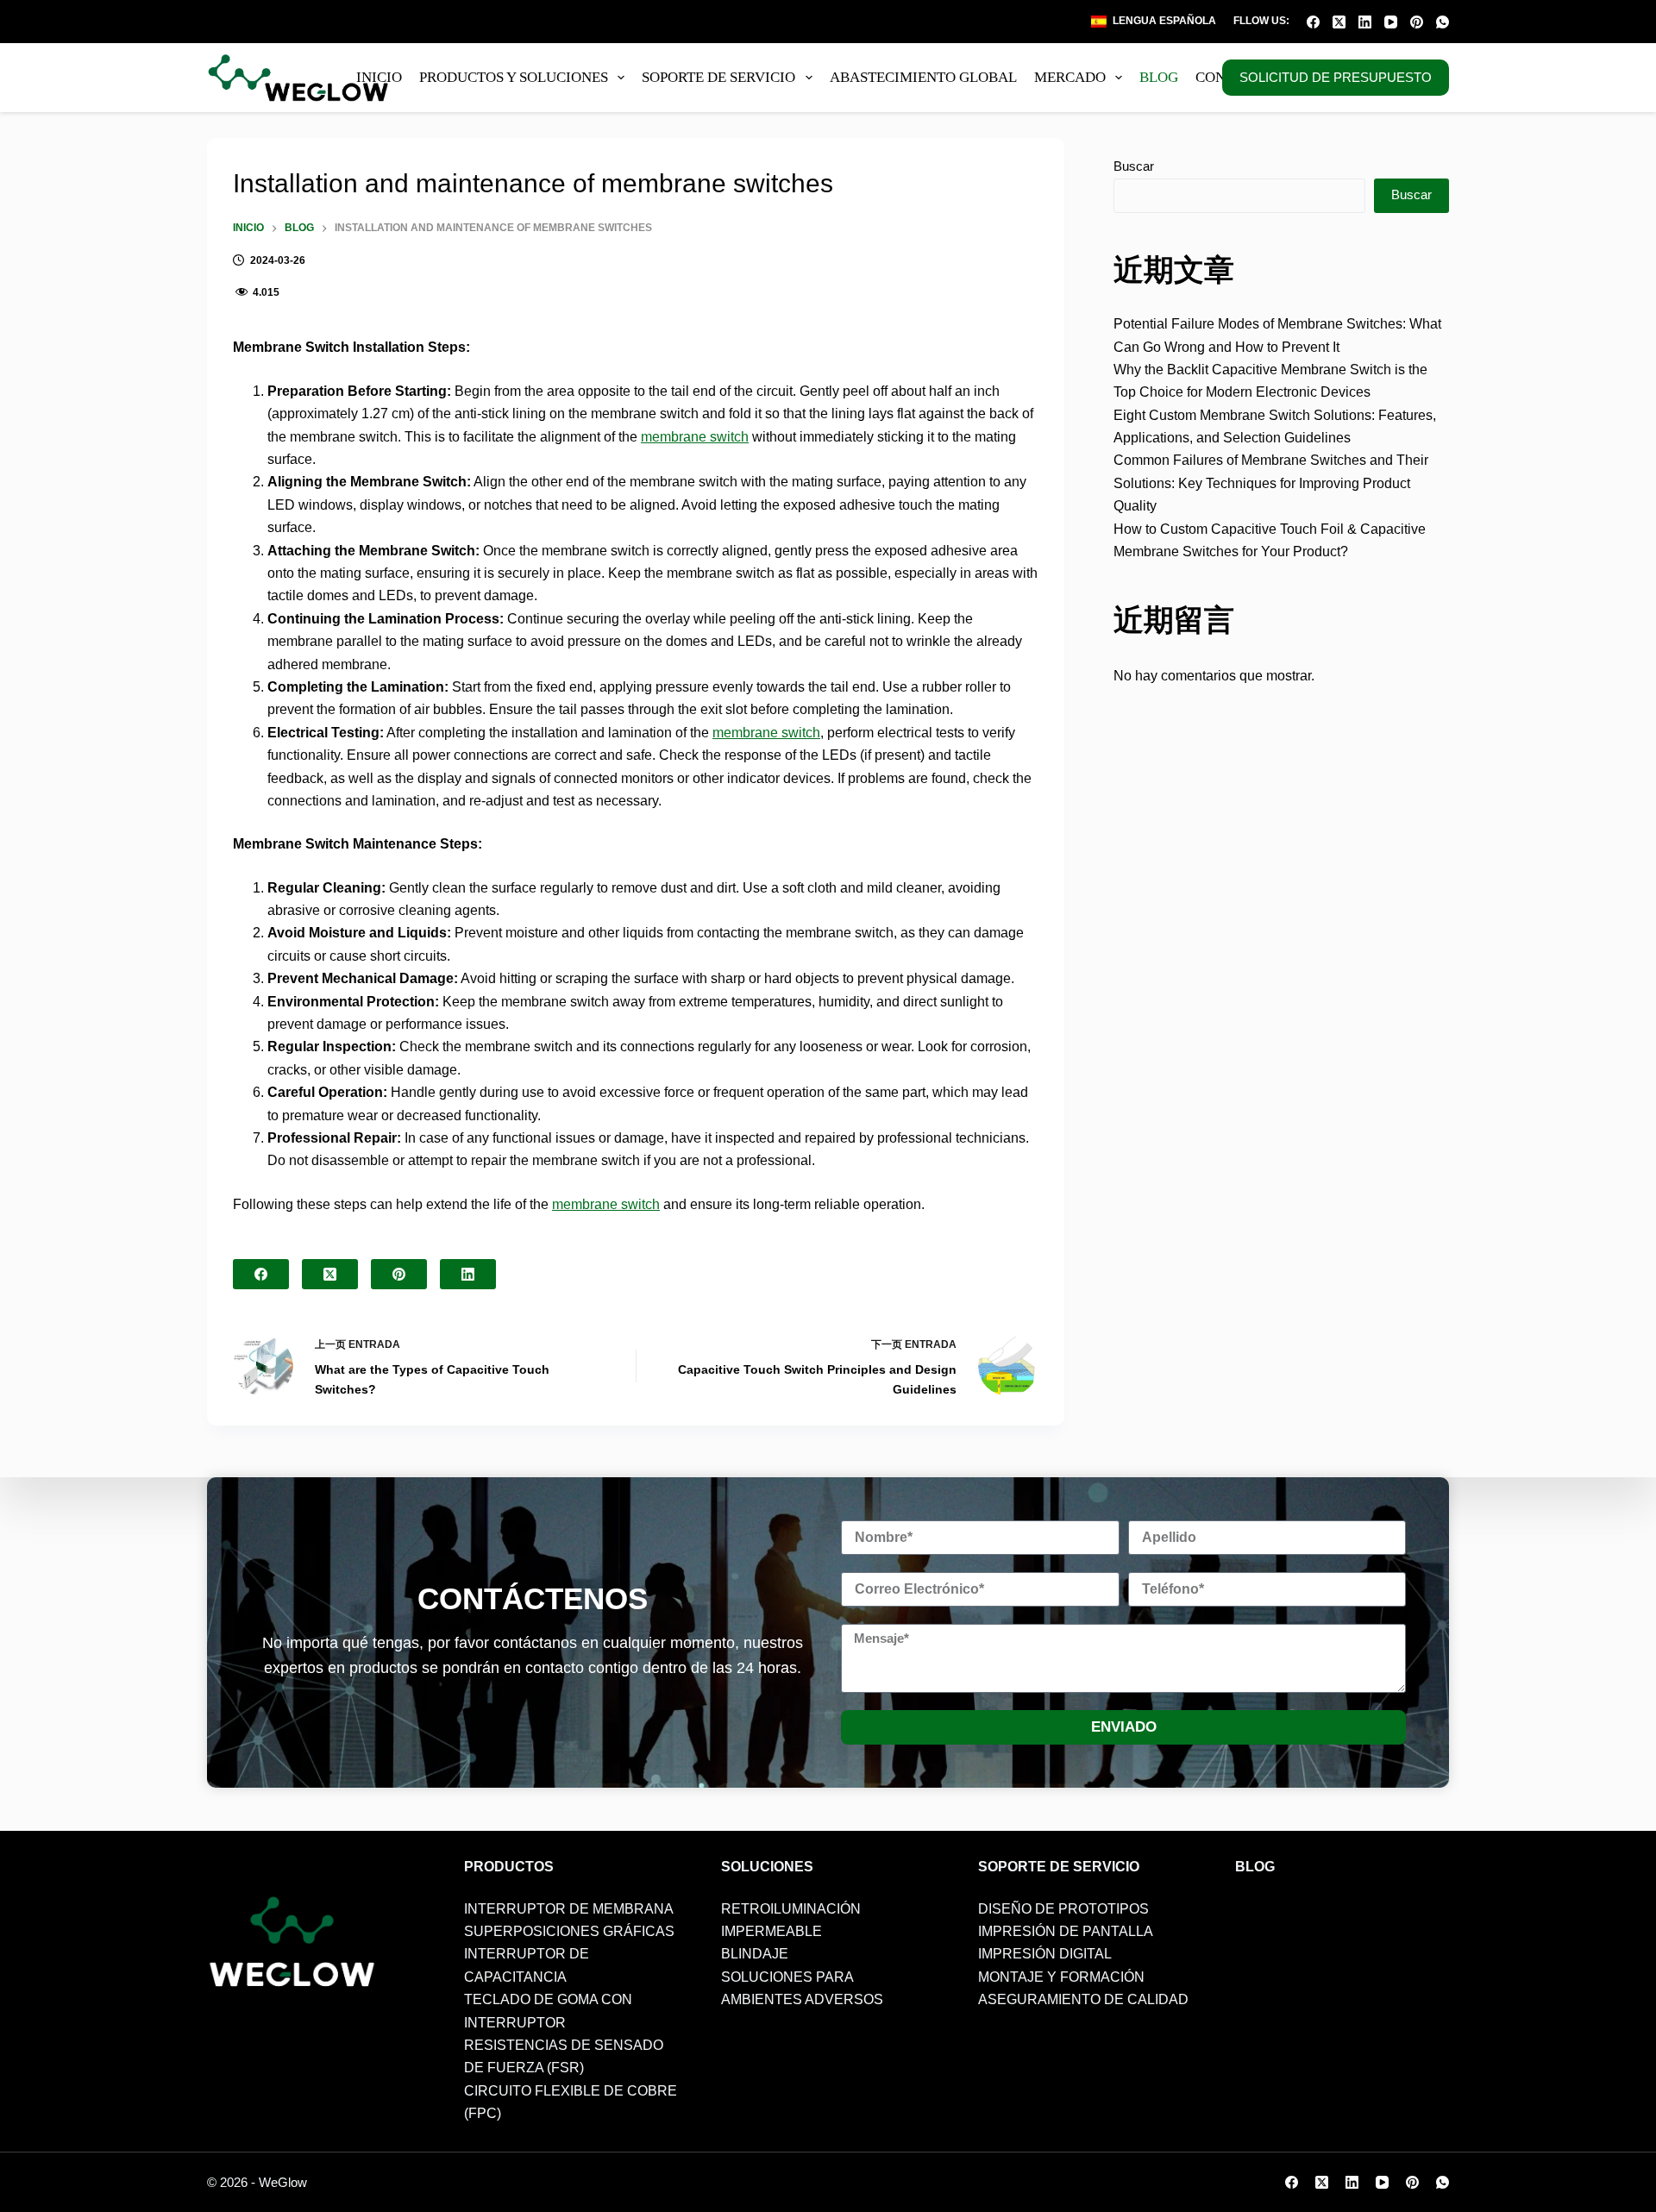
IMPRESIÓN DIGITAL (1045, 1954)
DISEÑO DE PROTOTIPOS (1063, 1909)
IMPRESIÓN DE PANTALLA (1066, 1931)
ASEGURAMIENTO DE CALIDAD (1083, 1999)
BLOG (1159, 77)
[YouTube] (1391, 22)
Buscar (1134, 166)
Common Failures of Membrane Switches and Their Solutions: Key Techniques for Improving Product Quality (1271, 483)
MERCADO (1070, 77)
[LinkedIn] (1365, 22)
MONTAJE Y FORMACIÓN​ (1061, 1977)
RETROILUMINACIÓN (791, 1909)
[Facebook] (1313, 22)
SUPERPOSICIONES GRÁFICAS (569, 1931)
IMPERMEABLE (772, 1931)
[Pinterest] (1417, 22)
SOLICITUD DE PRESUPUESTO (1336, 77)
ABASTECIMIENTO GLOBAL (923, 77)
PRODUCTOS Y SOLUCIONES (514, 77)
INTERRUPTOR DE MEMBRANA (569, 1909)
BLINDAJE (755, 1954)
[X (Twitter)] (1339, 22)
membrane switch (695, 437)
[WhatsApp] (1443, 22)
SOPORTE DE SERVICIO (718, 77)
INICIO (379, 77)
